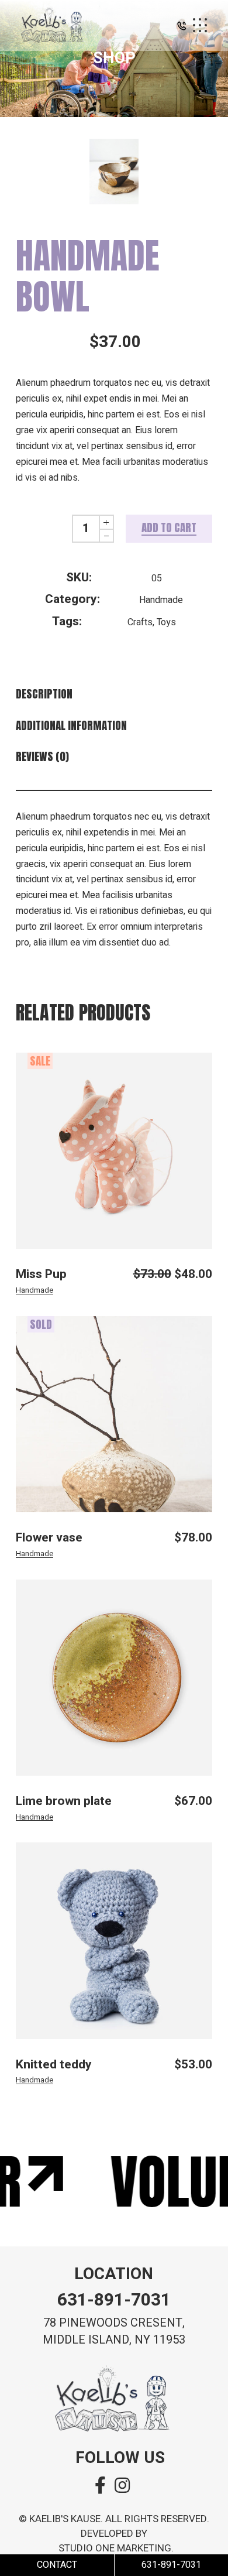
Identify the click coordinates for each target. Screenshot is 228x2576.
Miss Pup (41, 1274)
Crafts (140, 622)
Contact (57, 2565)
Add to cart (169, 527)
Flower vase (49, 1538)
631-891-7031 (114, 2300)
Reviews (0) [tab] (42, 757)
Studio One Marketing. (116, 2548)
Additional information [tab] (71, 726)
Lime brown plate (64, 1801)
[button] (182, 28)
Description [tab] (44, 694)
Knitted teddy (54, 2065)
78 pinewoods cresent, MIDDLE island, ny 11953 (114, 2331)
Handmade (161, 600)
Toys (166, 622)
